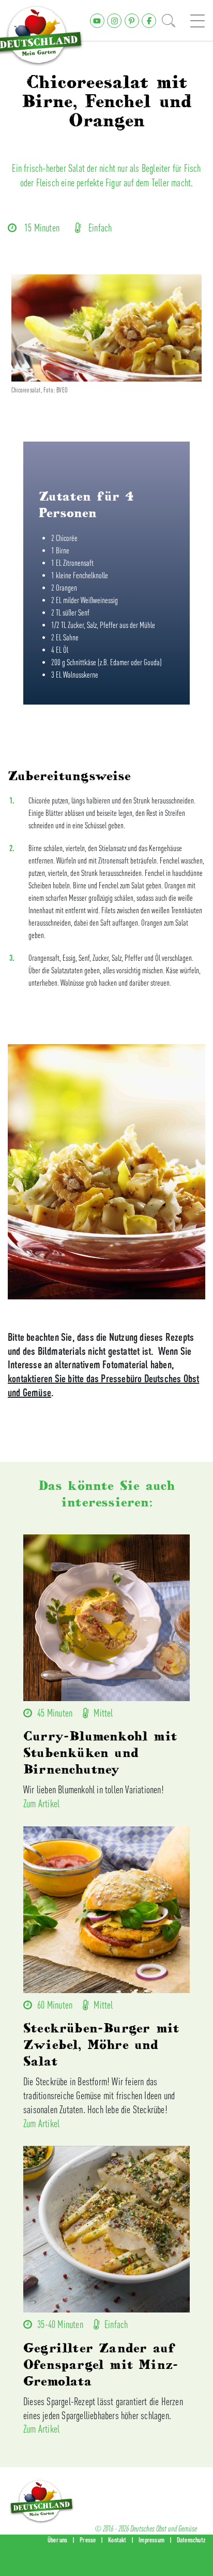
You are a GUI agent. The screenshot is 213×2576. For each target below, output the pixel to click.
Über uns (58, 2540)
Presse (88, 2540)
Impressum (151, 2540)
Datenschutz (191, 2540)
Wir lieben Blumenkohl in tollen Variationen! (94, 1789)
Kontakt (117, 2540)
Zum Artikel (41, 1803)
